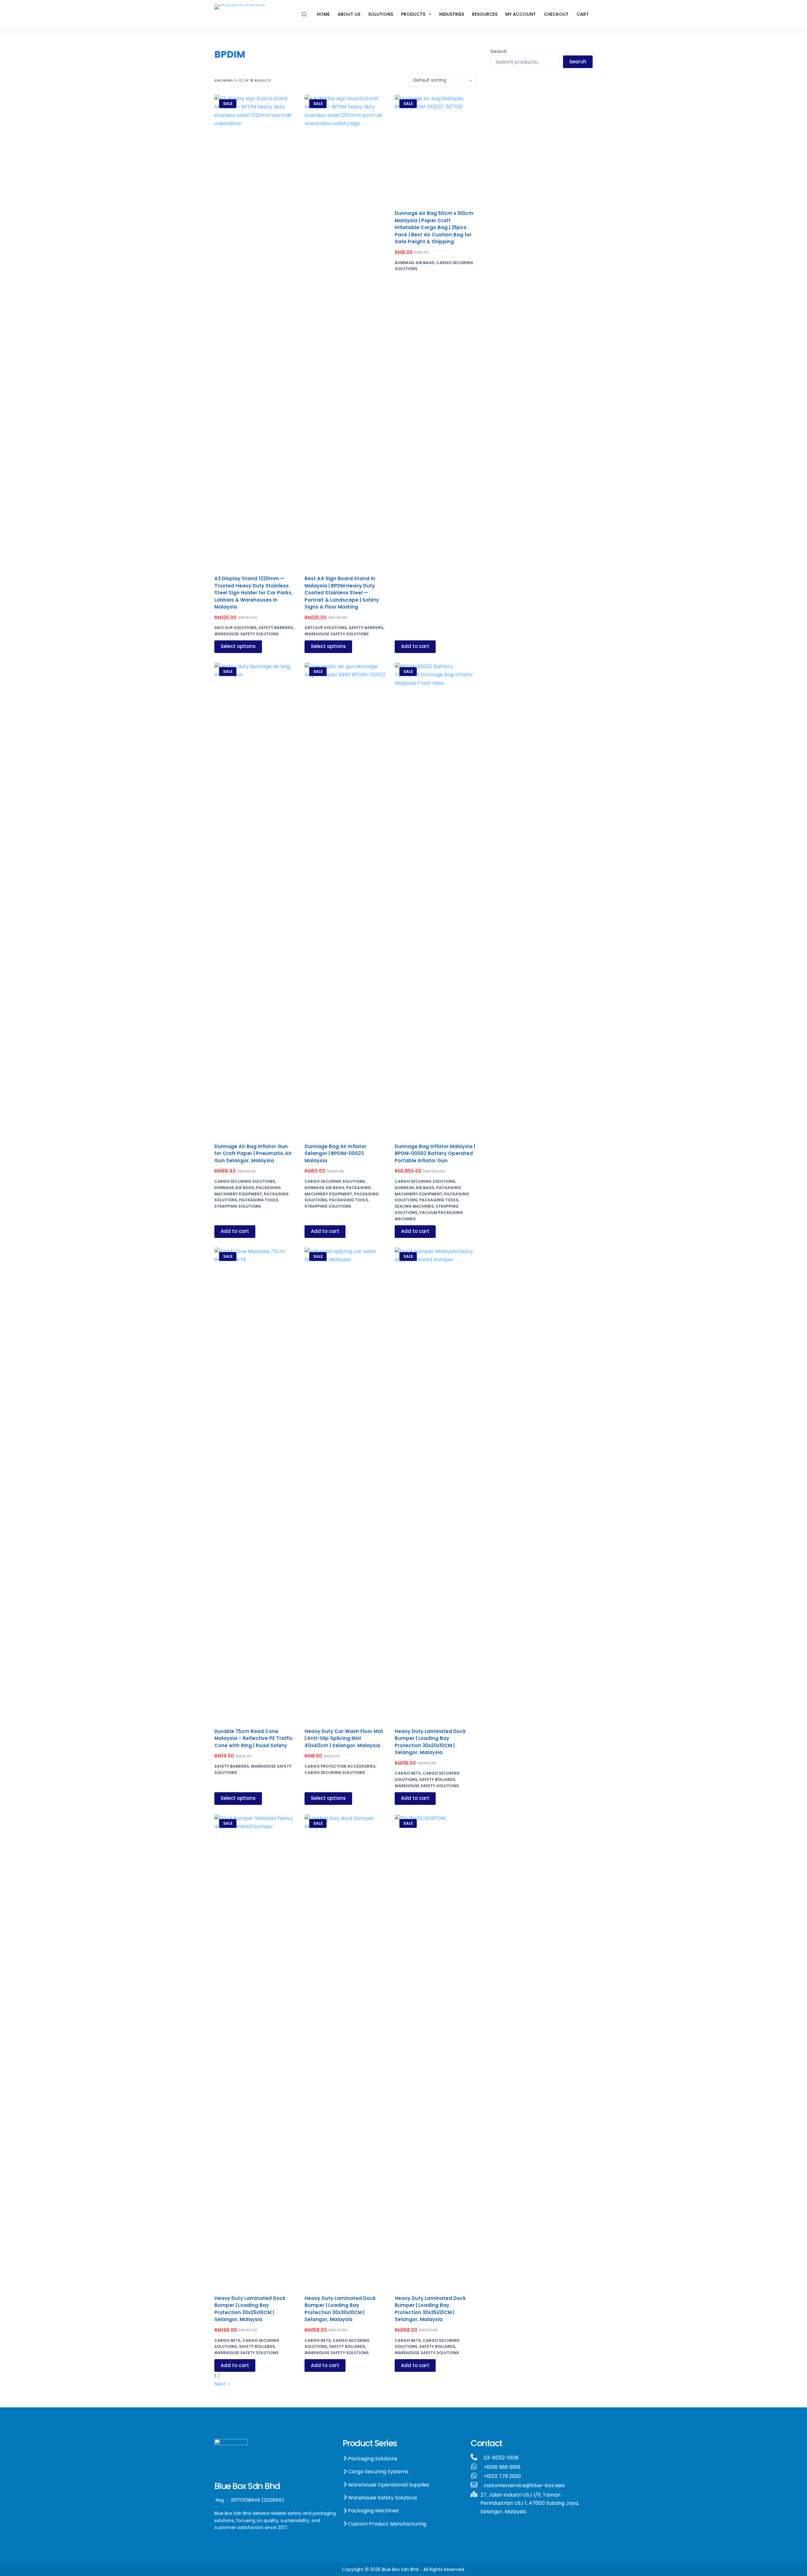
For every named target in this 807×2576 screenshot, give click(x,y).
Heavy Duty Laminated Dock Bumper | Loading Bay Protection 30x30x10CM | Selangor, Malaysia (340, 2309)
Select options (238, 646)
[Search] (304, 14)
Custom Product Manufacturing (387, 2524)
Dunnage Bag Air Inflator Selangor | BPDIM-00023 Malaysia (335, 1153)
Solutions (381, 14)
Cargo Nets (408, 1773)
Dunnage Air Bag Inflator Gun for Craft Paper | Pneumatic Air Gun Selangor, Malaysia (253, 1153)
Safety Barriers (276, 628)
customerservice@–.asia (524, 2485)
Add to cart (415, 646)
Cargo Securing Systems (378, 2472)
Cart (583, 14)
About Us (349, 14)
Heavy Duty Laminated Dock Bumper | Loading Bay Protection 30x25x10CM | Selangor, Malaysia (250, 2309)
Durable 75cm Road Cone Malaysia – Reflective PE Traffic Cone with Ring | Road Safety (254, 1738)
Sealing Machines (414, 1206)
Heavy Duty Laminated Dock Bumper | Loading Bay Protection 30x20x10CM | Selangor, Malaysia (430, 1742)
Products (413, 14)
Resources (485, 14)
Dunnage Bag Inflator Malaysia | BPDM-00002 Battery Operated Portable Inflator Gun (435, 1153)
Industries (452, 14)
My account (521, 14)
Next (221, 2384)
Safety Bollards (437, 1779)
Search (499, 51)
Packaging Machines (373, 2511)
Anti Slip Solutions (235, 628)
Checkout (556, 14)
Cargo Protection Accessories (340, 1766)
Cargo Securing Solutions (245, 1181)
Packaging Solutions (373, 2459)
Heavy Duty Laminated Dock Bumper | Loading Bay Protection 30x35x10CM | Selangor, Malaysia (430, 2309)
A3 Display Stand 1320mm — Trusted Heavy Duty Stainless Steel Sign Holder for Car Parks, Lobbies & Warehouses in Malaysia (253, 593)
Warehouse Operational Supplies (389, 2485)
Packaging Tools (258, 1200)
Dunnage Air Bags (415, 263)
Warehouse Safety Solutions (247, 634)
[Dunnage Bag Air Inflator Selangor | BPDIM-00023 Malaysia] (345, 899)
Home (323, 14)
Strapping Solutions (238, 1206)
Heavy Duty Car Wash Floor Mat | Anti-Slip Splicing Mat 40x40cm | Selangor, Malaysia (344, 1738)
